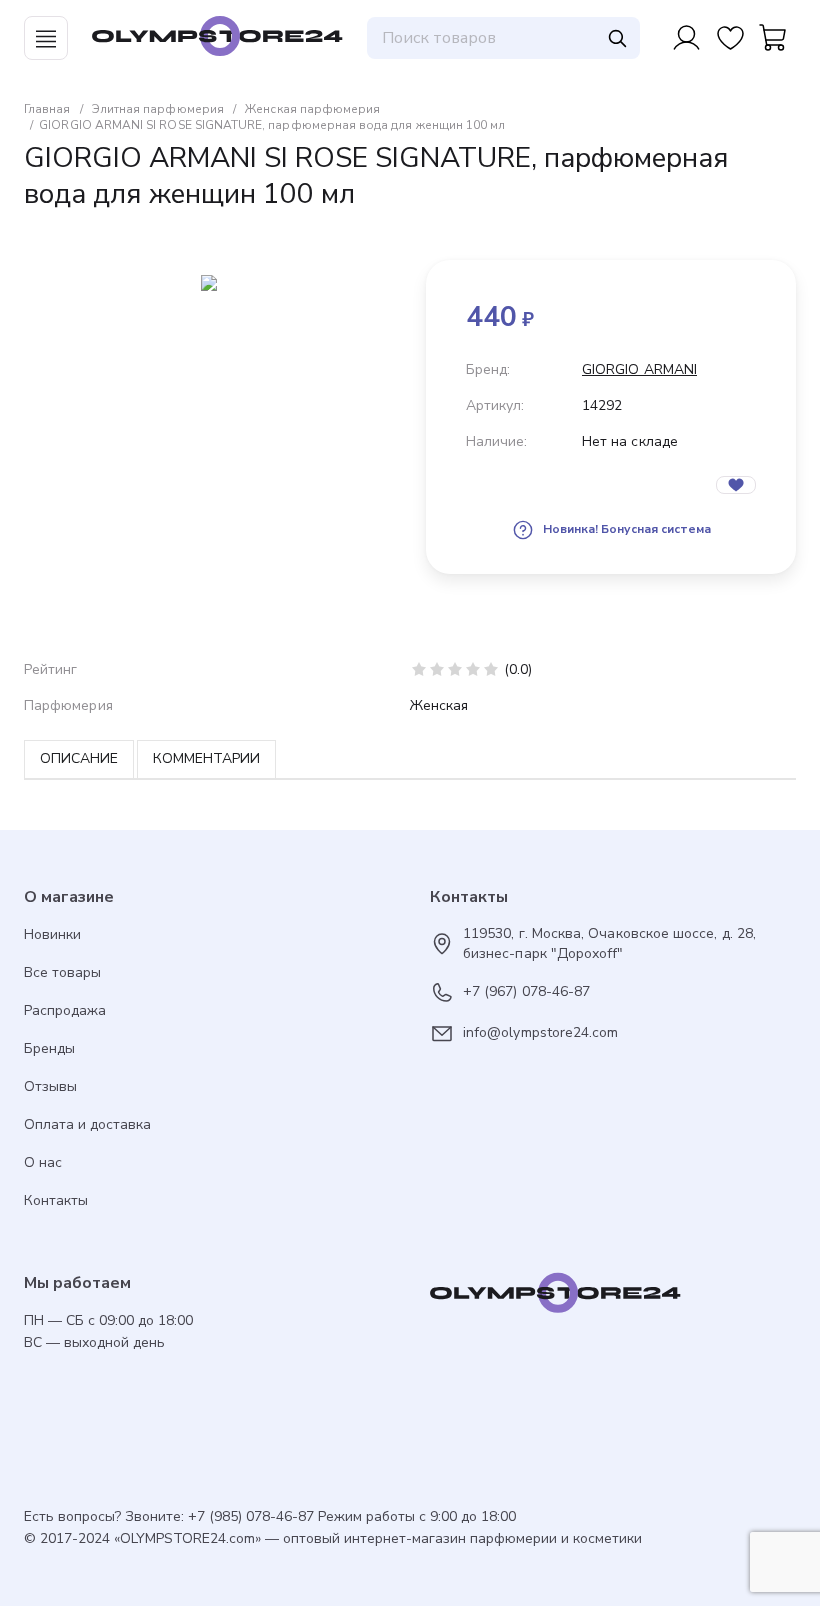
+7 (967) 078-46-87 (526, 991)
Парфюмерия (68, 705)
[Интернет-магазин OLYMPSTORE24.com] (613, 1298)
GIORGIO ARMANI (639, 369)
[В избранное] (736, 485)
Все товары (62, 972)
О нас (43, 1162)
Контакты (56, 1200)
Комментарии (206, 758)
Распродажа (65, 1010)
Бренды (49, 1048)
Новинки (52, 934)
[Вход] (686, 38)
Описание (79, 758)
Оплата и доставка (87, 1124)
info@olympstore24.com (540, 1032)
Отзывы (50, 1086)
